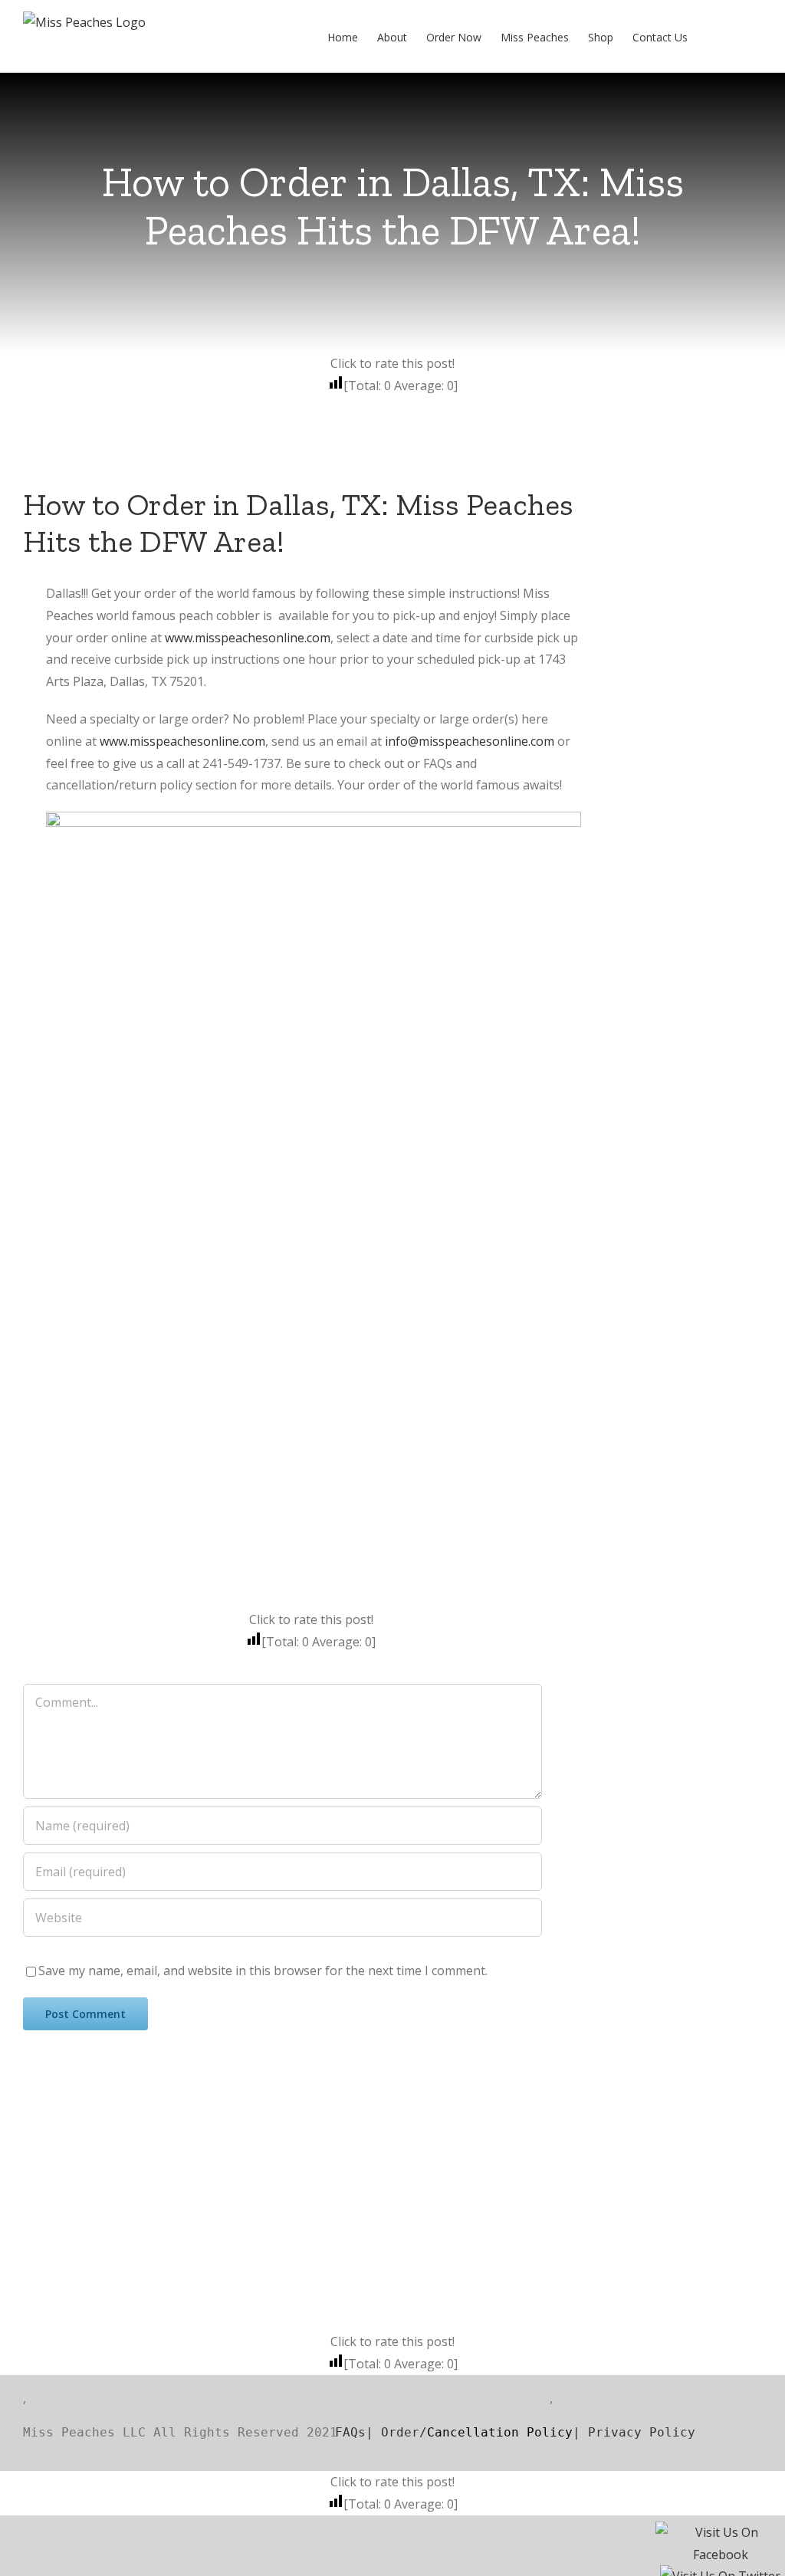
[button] (739, 36)
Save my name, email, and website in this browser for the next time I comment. (263, 1971)
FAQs (331, 2432)
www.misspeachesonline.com (248, 638)
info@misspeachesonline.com (470, 741)
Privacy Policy (642, 2432)
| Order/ (396, 2432)
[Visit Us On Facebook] (720, 2536)
